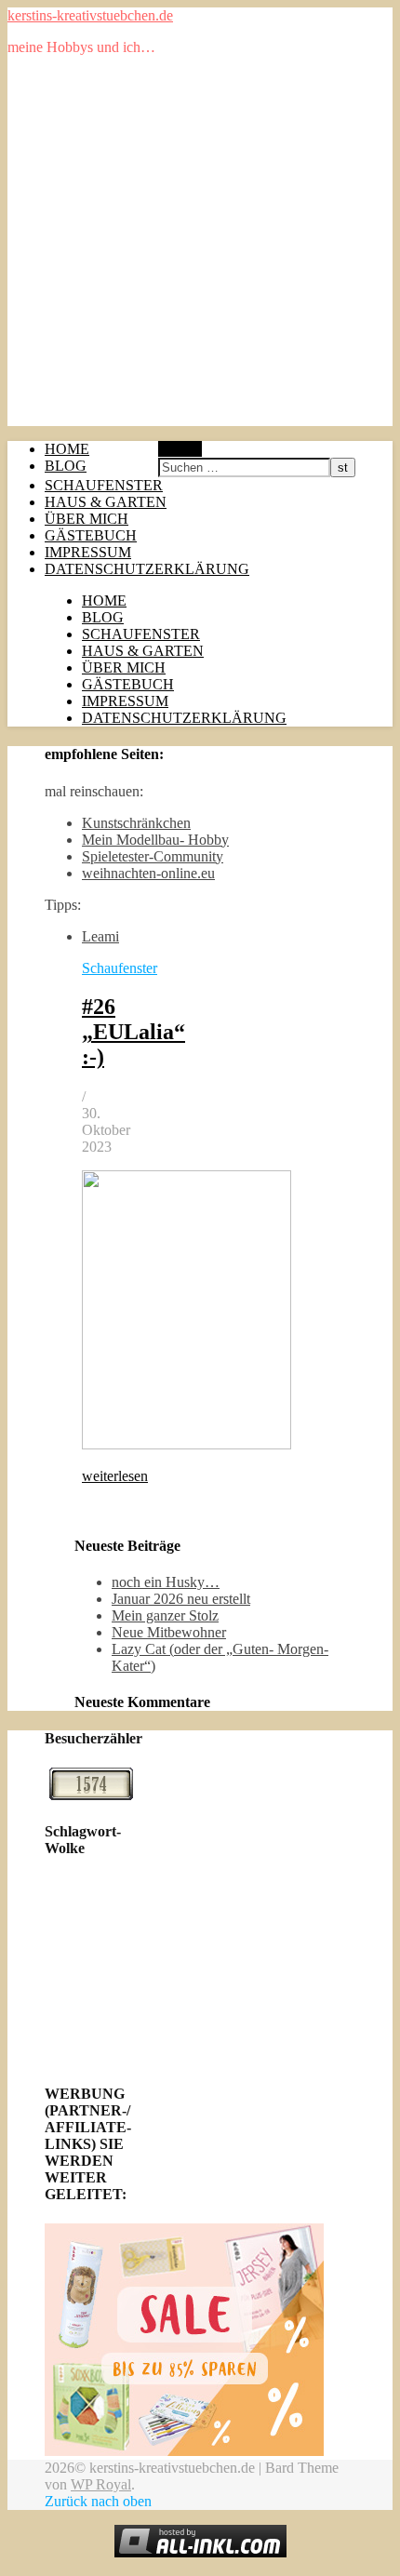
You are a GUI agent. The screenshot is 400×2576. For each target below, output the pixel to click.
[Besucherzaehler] (91, 1795)
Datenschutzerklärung (147, 569)
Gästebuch (91, 535)
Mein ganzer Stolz (165, 1615)
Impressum (88, 552)
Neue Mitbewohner (169, 1632)
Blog (66, 466)
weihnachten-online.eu (148, 873)
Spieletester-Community (153, 856)
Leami (100, 936)
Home (67, 449)
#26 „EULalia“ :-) (133, 1032)
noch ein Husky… (166, 1582)
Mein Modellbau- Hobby (155, 840)
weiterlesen (115, 1476)
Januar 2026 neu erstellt (181, 1599)
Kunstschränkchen (136, 823)
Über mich (87, 519)
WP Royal (101, 2484)
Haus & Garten (106, 502)
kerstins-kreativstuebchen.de (90, 15)
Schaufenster (104, 485)
